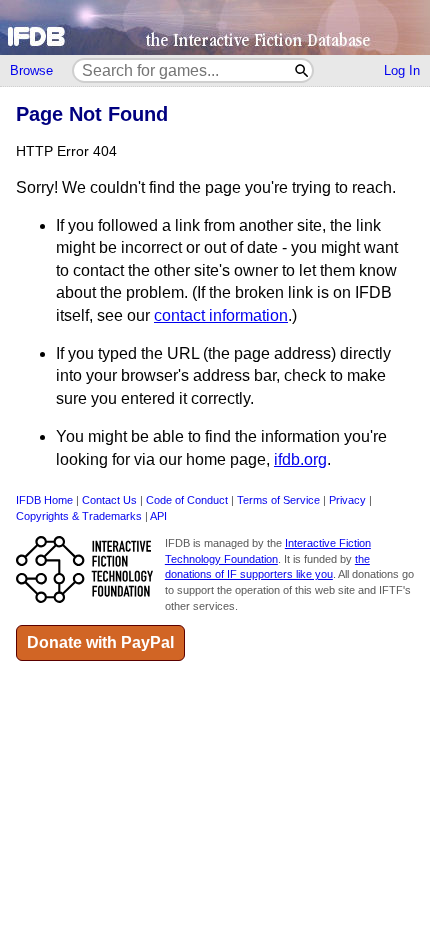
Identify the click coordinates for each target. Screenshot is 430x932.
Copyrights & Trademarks (79, 516)
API (158, 516)
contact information (221, 315)
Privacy (347, 500)
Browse (31, 70)
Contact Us (109, 500)
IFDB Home (44, 500)
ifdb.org (300, 459)
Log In (402, 70)
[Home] (215, 27)
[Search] (302, 70)
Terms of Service (278, 500)
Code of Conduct (187, 500)
